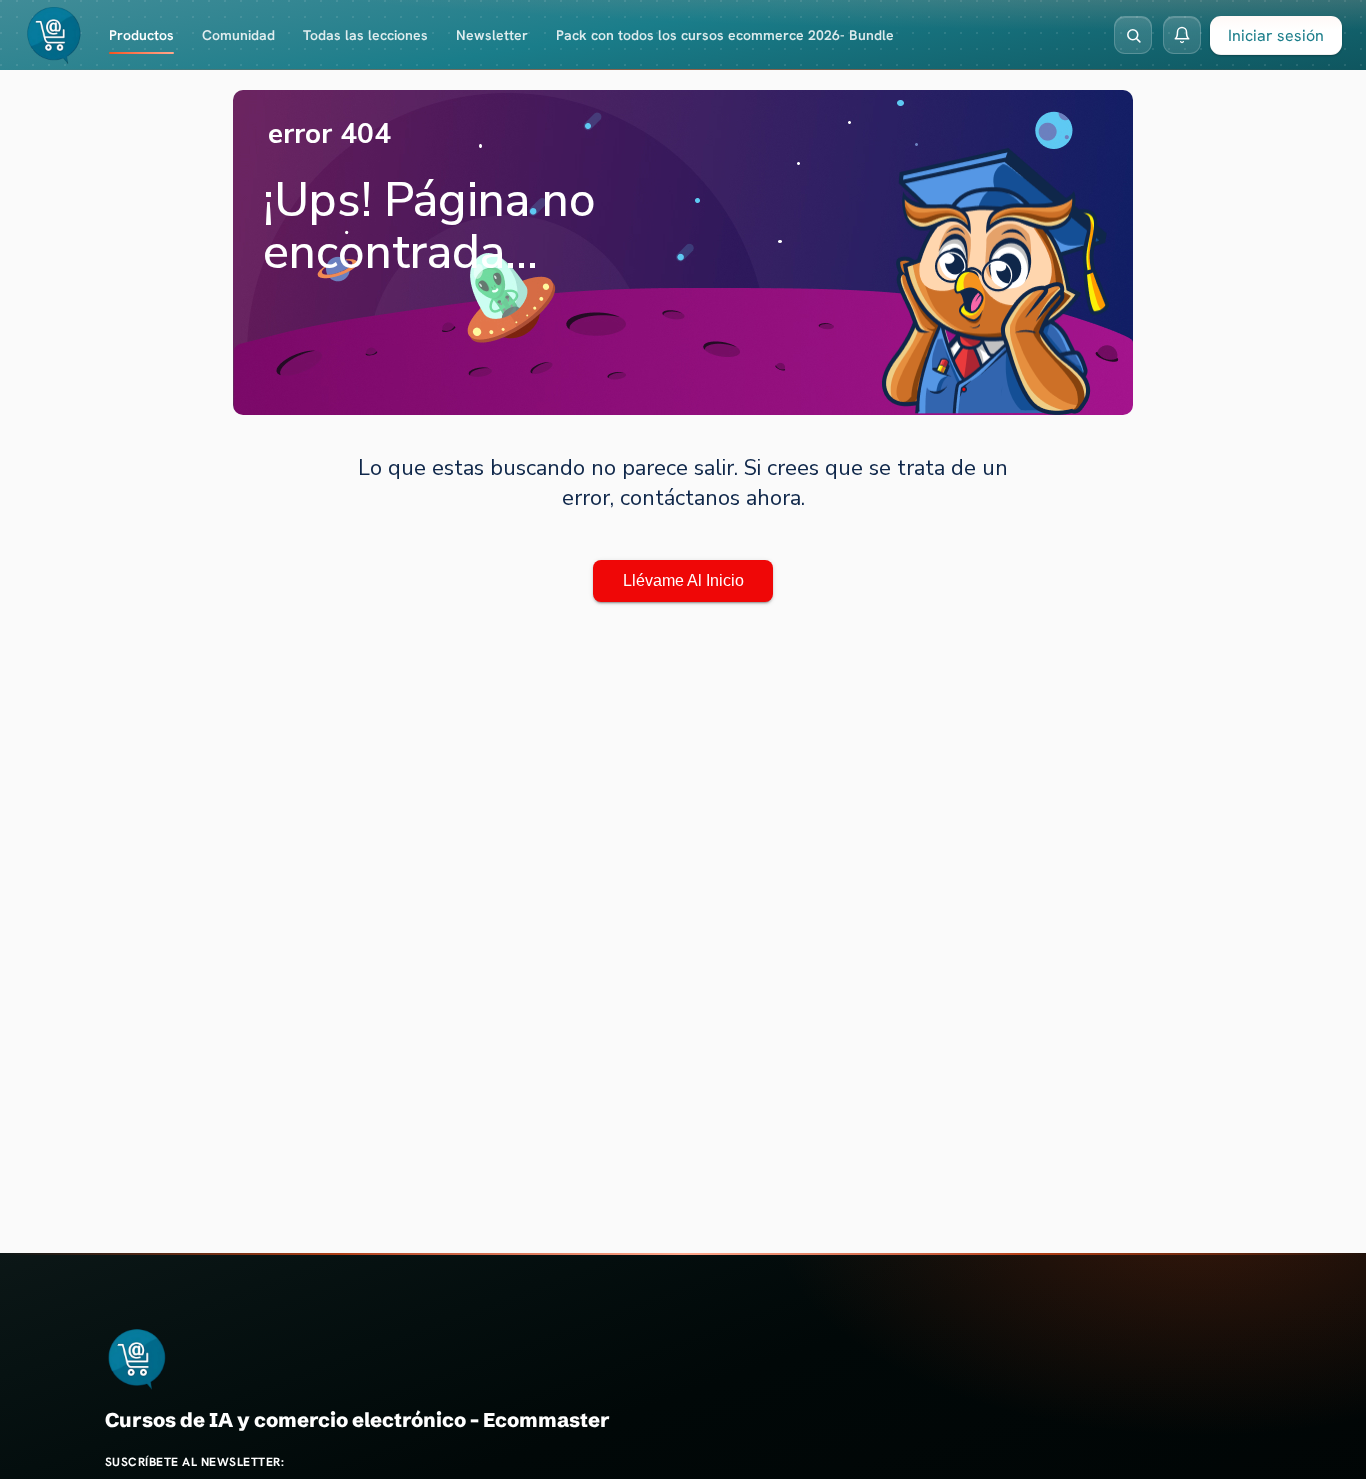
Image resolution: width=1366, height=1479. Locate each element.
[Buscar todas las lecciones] (1133, 35)
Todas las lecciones (365, 35)
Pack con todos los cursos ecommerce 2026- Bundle (725, 35)
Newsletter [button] (492, 35)
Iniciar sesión (1276, 35)
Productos (141, 35)
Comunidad (238, 35)
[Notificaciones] (1182, 35)
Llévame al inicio (683, 580)
